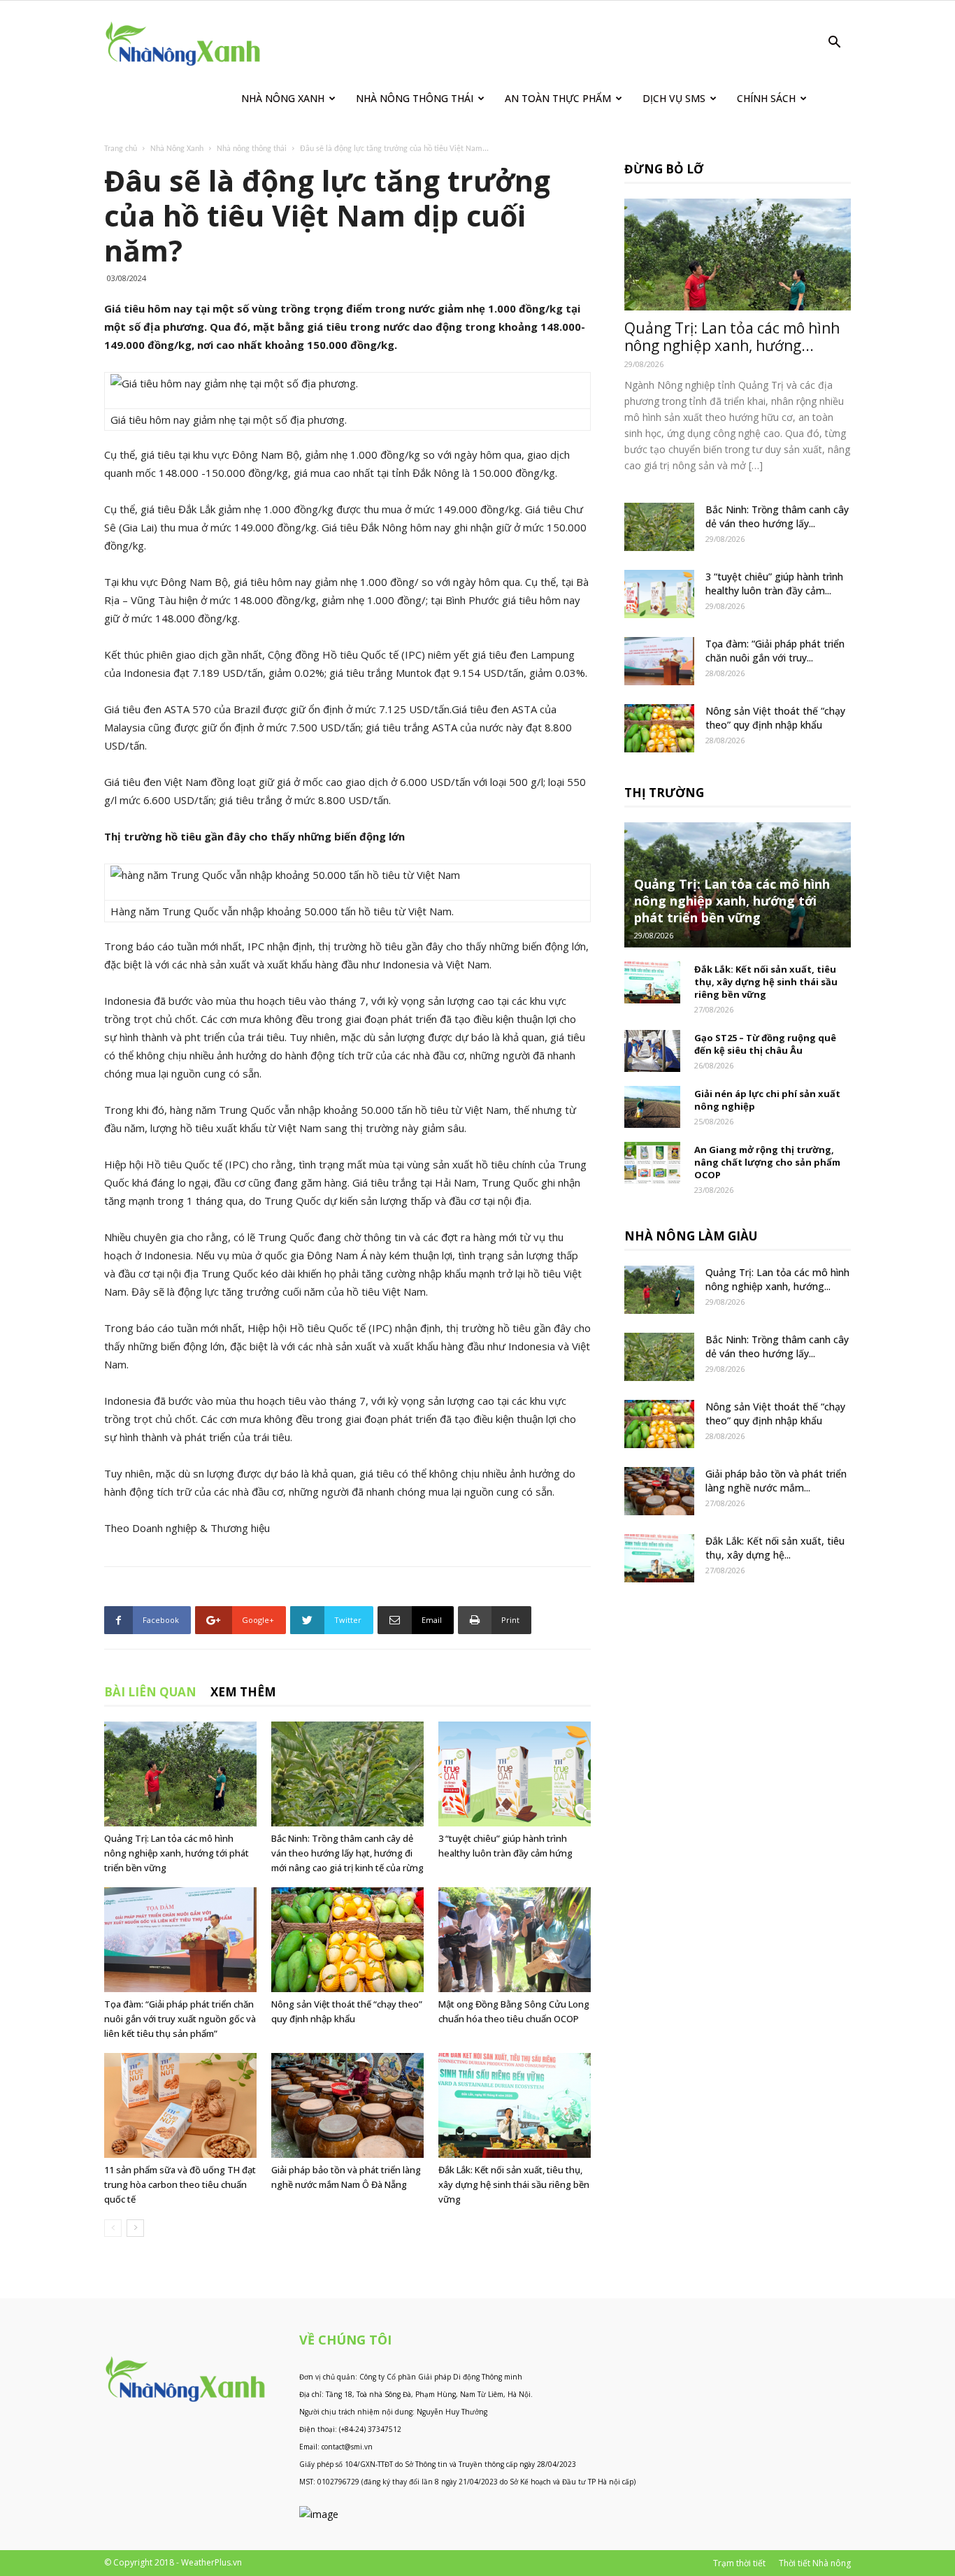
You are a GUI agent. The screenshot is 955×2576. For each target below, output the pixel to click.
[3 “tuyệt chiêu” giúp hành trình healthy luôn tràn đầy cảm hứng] (515, 1774)
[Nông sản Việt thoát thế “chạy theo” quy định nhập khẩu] (347, 1940)
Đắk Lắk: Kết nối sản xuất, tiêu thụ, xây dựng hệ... (775, 1548)
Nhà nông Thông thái (415, 98)
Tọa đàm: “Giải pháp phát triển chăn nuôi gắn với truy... (775, 651)
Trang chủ (121, 149)
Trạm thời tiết (739, 2563)
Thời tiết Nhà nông (815, 2563)
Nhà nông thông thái (252, 149)
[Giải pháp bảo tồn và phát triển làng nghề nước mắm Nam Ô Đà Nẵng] (347, 2105)
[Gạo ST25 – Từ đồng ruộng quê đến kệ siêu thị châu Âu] (652, 1051)
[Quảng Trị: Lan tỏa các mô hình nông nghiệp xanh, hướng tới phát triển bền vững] (180, 1774)
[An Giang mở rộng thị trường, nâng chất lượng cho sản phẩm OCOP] (652, 1163)
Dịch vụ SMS (674, 98)
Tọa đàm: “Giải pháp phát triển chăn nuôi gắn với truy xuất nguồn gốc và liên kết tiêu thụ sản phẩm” (180, 2019)
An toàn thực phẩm (558, 98)
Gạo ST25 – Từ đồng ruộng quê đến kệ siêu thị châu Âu (765, 1044)
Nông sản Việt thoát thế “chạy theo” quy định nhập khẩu (775, 718)
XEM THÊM (243, 1692)
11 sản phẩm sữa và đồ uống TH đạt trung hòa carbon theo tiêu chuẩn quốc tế (180, 2184)
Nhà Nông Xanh (283, 98)
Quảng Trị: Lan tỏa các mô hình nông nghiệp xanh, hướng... (732, 337)
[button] (834, 44)
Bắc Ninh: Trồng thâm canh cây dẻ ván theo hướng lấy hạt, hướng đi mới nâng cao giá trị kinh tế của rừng (347, 1853)
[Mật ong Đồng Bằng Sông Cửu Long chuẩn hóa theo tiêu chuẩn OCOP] (515, 1940)
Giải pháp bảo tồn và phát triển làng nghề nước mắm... (776, 1481)
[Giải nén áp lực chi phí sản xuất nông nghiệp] (652, 1107)
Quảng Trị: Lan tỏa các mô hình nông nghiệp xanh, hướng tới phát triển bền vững (177, 1853)
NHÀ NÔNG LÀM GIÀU (691, 1236)
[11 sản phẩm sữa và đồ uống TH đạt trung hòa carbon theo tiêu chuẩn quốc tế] (180, 2105)
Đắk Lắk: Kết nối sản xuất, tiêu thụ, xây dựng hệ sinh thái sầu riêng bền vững (514, 2184)
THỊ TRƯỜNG (664, 793)
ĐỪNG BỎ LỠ (664, 169)
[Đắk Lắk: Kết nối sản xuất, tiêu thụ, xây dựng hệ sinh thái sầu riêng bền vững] (515, 2105)
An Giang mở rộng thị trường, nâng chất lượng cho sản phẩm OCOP (767, 1162)
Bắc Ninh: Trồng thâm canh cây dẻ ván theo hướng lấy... (777, 516)
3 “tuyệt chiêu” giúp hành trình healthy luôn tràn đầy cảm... (774, 584)
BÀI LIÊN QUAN (150, 1692)
